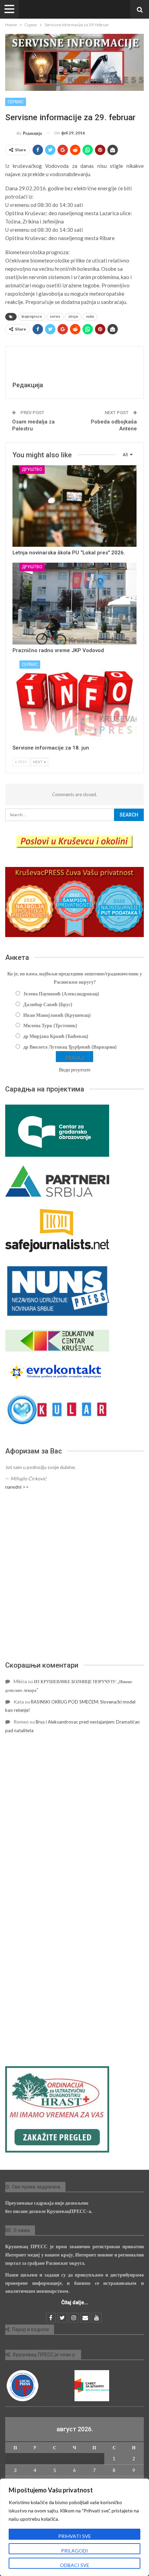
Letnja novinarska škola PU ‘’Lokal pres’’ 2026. (69, 553)
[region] (74, 2527)
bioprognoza (32, 317)
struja (73, 317)
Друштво (32, 469)
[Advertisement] (74, 1576)
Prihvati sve (75, 2536)
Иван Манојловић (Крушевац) (57, 1015)
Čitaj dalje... (75, 2302)
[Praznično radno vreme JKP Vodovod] (74, 603)
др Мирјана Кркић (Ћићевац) (56, 1036)
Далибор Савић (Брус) (48, 1004)
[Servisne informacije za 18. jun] (74, 701)
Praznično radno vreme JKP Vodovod (58, 650)
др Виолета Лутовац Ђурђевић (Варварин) (70, 1047)
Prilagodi (74, 2551)
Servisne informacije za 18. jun (51, 748)
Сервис (16, 102)
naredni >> (17, 1487)
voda (90, 317)
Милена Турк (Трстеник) (50, 1025)
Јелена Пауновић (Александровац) (61, 994)
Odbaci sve (75, 2565)
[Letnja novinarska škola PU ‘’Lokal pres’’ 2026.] (74, 506)
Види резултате (75, 1070)
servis (55, 317)
